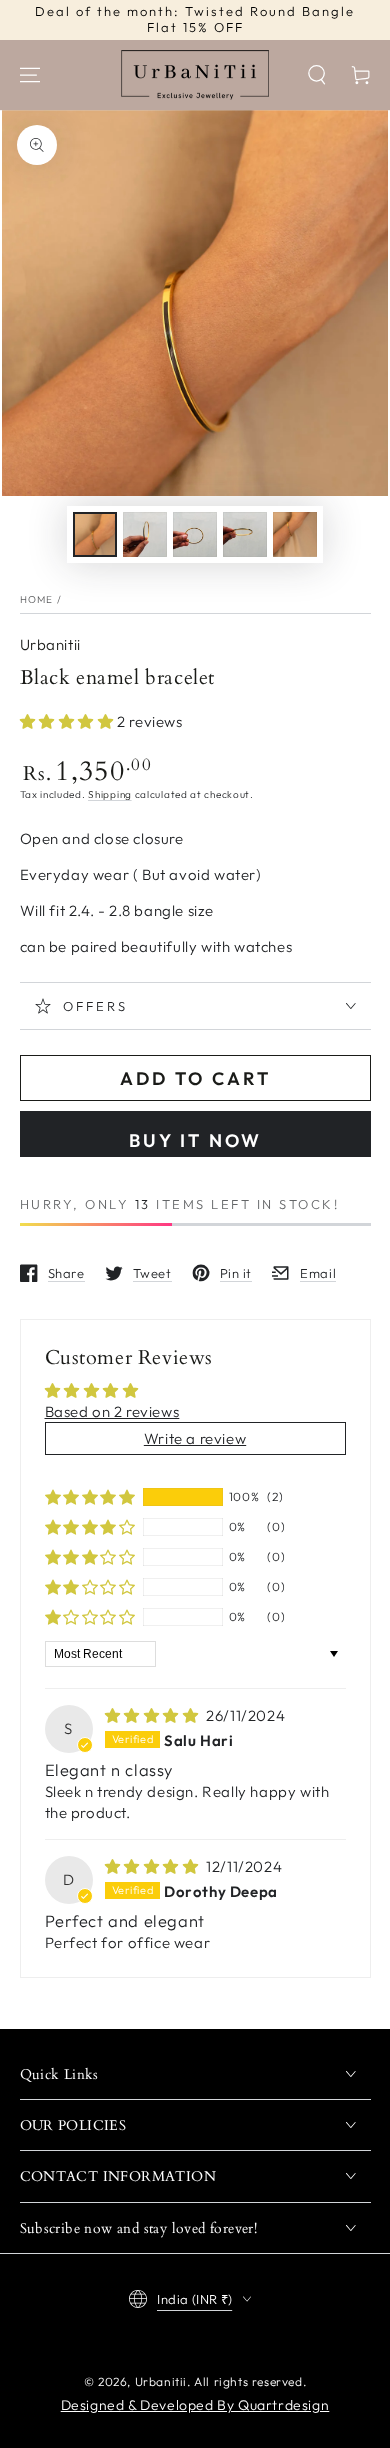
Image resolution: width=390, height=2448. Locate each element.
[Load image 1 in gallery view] (95, 534)
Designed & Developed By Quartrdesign (195, 2405)
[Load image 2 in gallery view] (145, 534)
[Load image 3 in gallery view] (195, 534)
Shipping (110, 794)
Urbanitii (50, 644)
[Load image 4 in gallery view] (245, 534)
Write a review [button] (195, 1438)
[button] (317, 75)
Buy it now (195, 1140)
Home (37, 599)
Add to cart (195, 1078)
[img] (154, 1715)
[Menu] (30, 75)
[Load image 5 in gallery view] (295, 534)
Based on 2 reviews (112, 1411)
